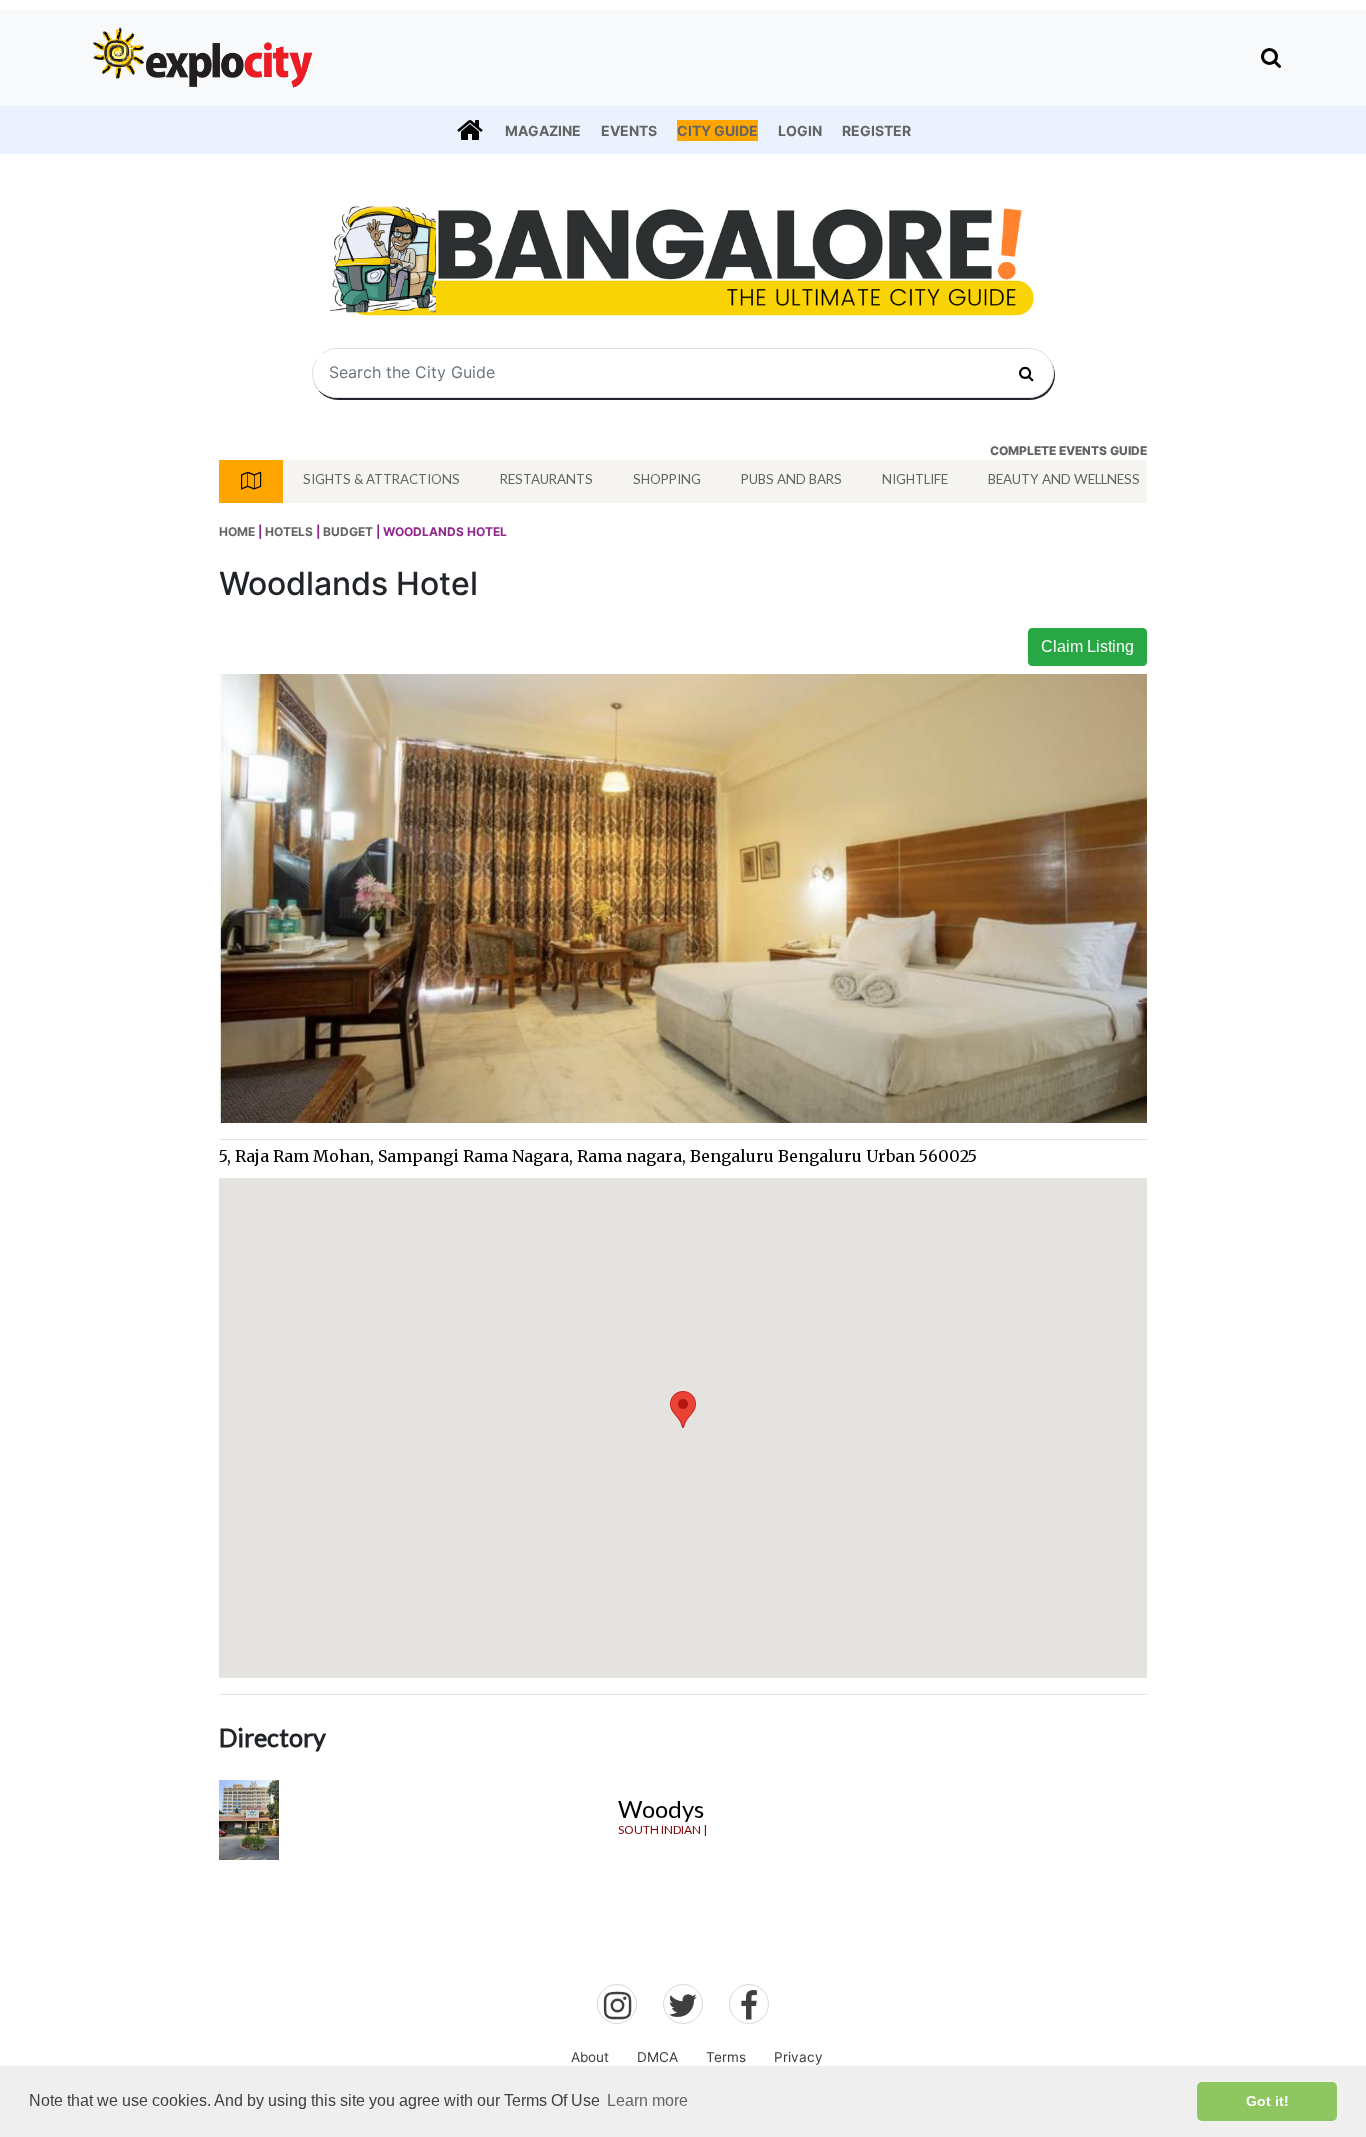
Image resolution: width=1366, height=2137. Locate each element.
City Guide (717, 130)
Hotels (289, 531)
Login (800, 130)
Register (876, 130)
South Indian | (662, 1829)
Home (237, 531)
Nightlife (915, 479)
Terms (726, 2057)
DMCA (657, 2057)
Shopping (667, 479)
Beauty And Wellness (1064, 479)
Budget (348, 531)
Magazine (543, 130)
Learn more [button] (647, 2100)
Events (629, 130)
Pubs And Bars (791, 479)
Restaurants (546, 479)
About (590, 2057)
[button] (683, 1409)
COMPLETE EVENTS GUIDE (1068, 450)
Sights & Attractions (381, 479)
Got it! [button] (1267, 2101)
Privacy (798, 2057)
